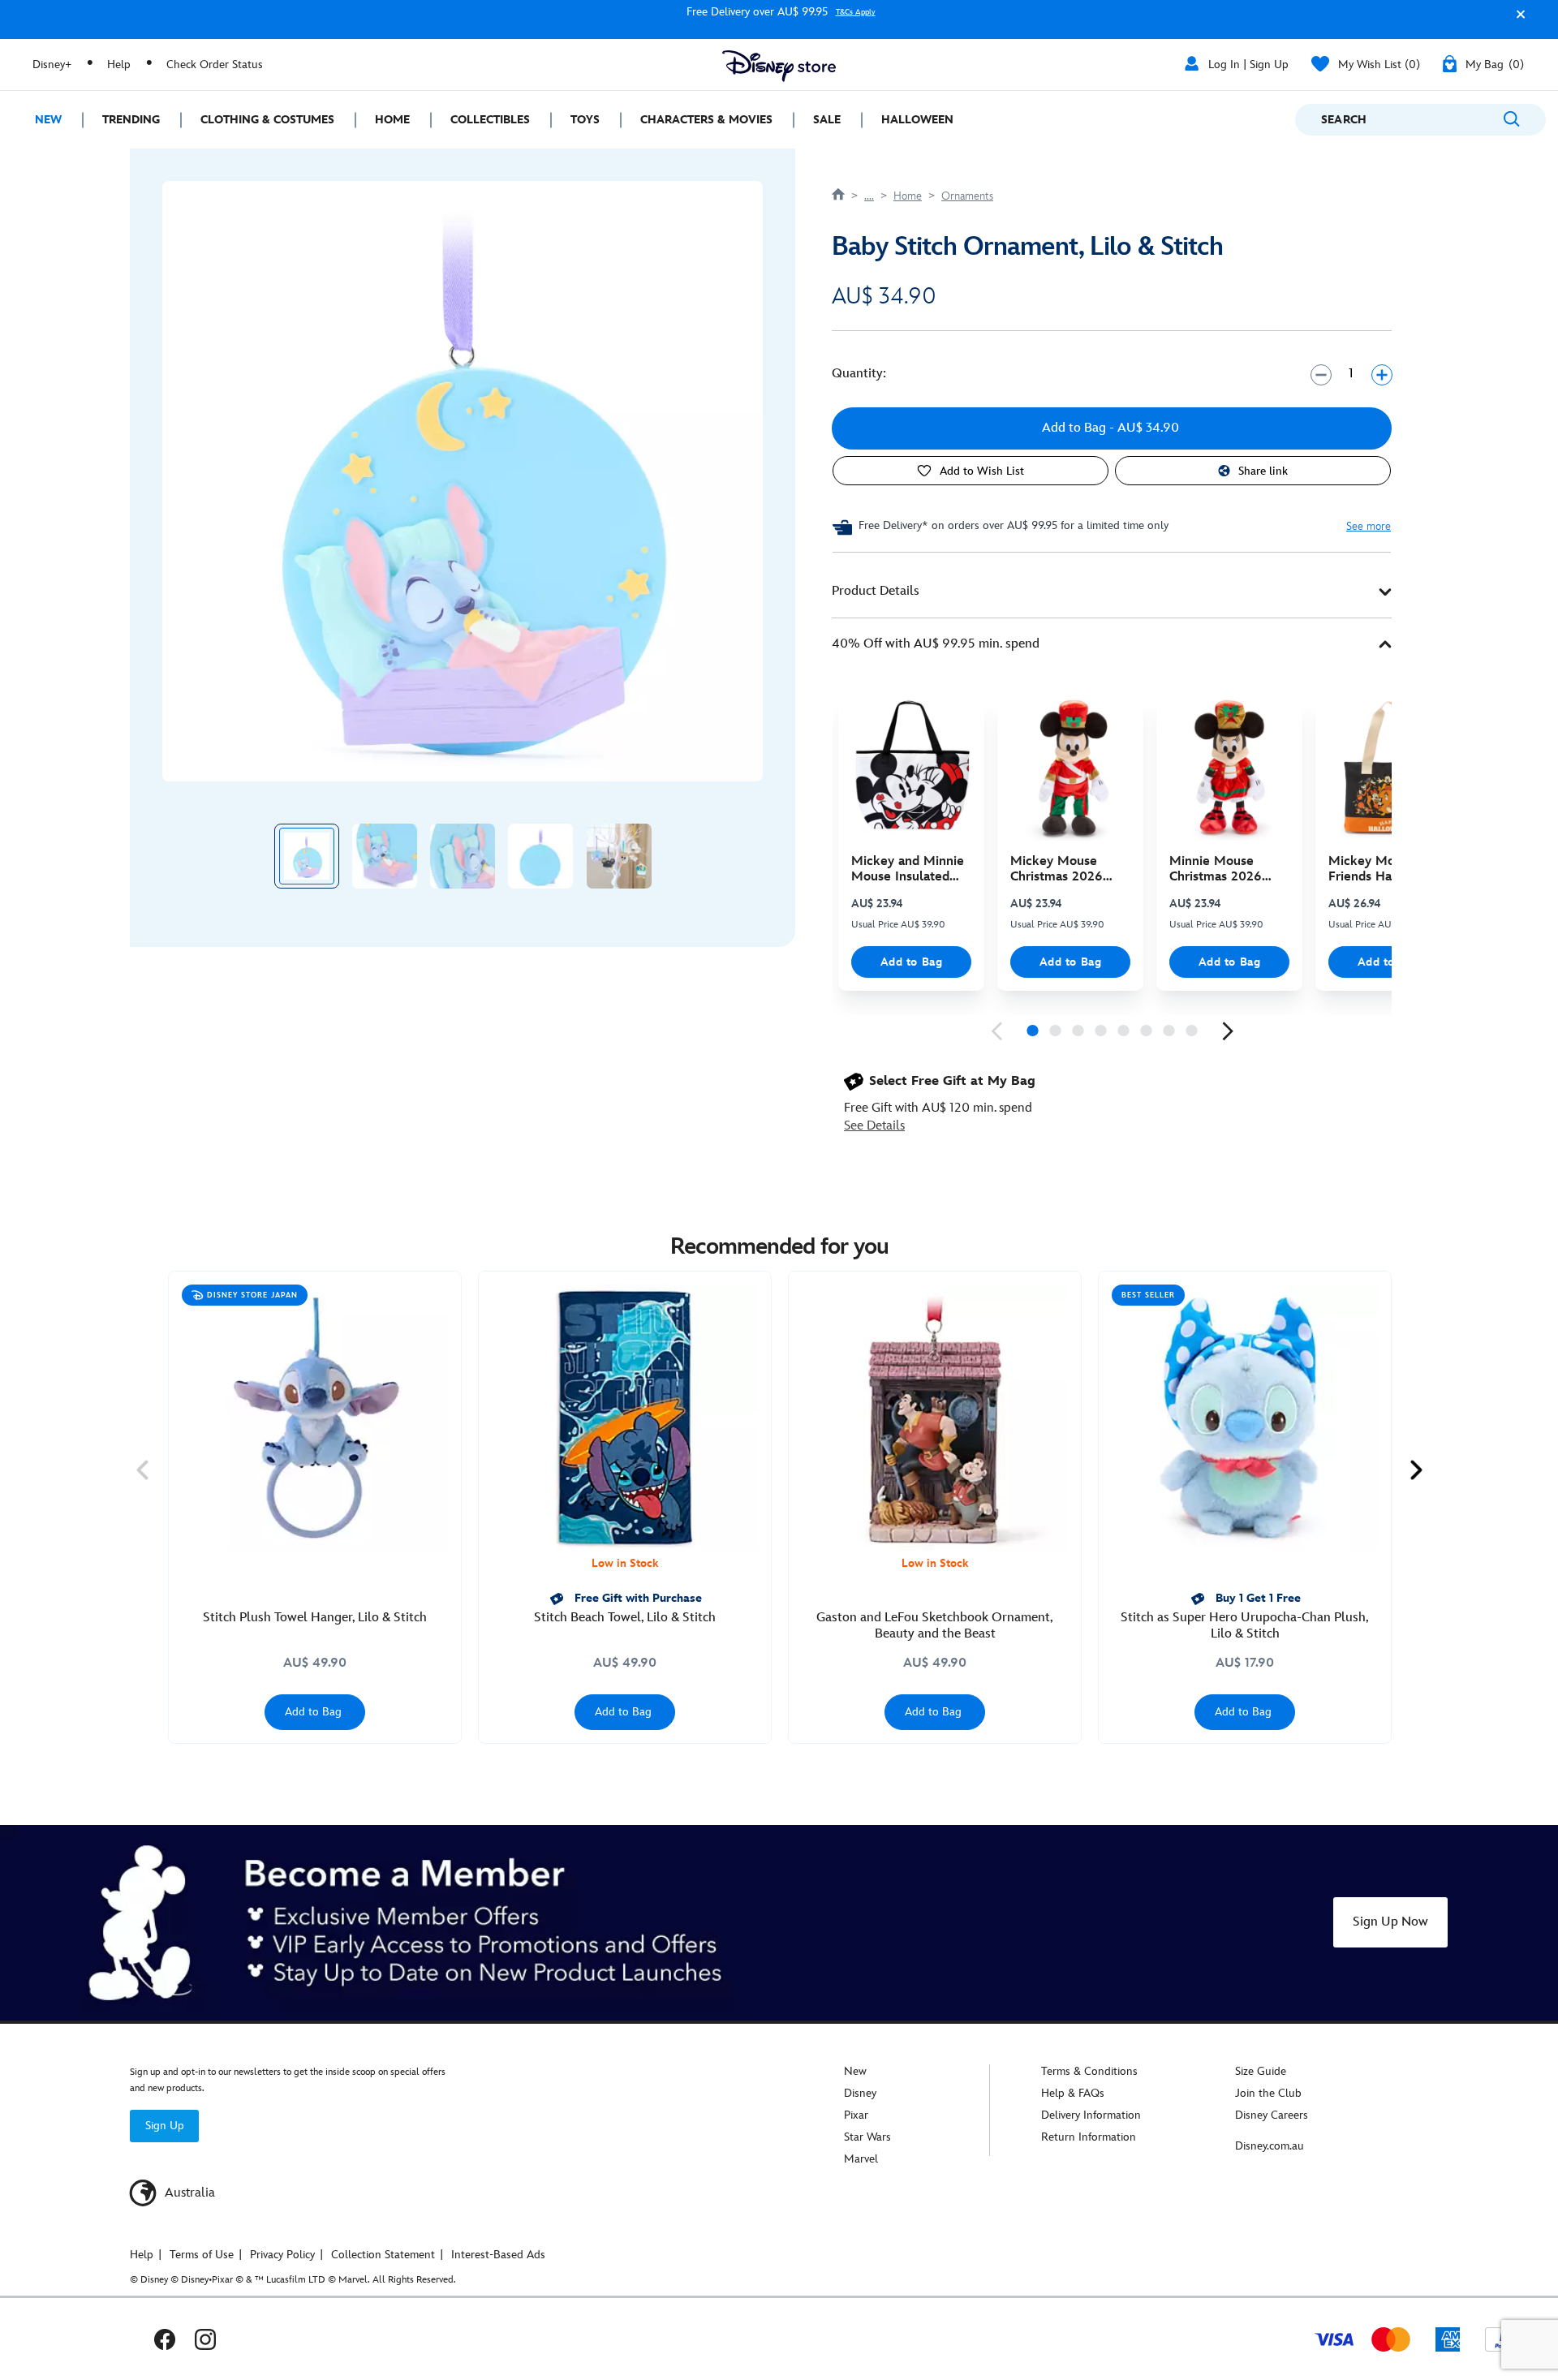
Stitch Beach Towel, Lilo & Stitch (625, 1618)
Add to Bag (912, 962)
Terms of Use (202, 2255)
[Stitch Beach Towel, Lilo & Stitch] (625, 1418)
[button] (1517, 22)
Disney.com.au (1270, 2146)
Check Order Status (215, 65)
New (855, 2071)
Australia (188, 2193)
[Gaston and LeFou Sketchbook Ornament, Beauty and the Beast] (935, 1418)
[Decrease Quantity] (1321, 374)
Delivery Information (1091, 2115)
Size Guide (1261, 2071)
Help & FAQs (1073, 2093)
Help (119, 65)
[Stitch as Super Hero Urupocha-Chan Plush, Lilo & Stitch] (1245, 1418)
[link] (996, 1031)
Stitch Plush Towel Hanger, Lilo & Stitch (315, 1618)
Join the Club (1268, 2093)
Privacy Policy (282, 2255)
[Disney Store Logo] (779, 66)
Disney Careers (1272, 2115)
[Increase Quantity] (1382, 374)
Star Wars (867, 2137)
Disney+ (52, 65)
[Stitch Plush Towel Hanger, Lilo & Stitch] (315, 1418)
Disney (860, 2093)
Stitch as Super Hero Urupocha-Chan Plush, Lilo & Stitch (1245, 1626)
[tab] (1112, 592)
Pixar (856, 2115)
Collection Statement (383, 2255)
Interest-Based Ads (498, 2255)
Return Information (1089, 2137)
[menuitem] (41, 120)
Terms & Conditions (1089, 2071)
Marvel (861, 2159)
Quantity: (859, 374)
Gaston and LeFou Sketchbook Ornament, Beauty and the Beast (935, 1626)
